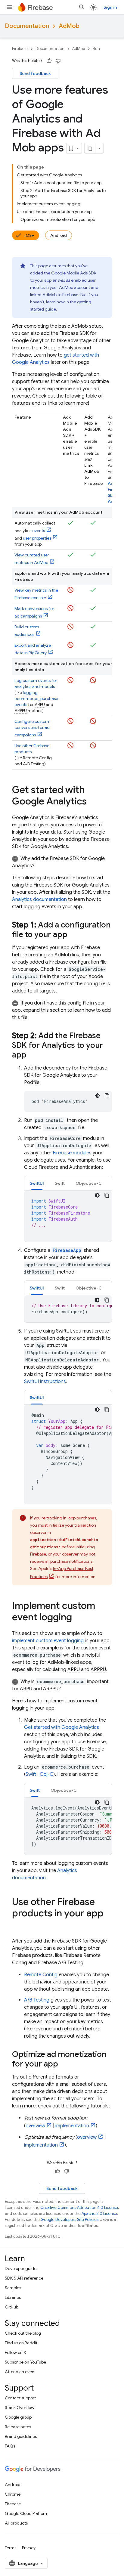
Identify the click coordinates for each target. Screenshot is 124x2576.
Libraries (13, 2297)
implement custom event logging (48, 1641)
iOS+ (29, 235)
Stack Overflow (20, 2407)
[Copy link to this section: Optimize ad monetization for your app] (64, 2064)
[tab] (37, 1183)
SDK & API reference (24, 2278)
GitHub (12, 2307)
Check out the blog (23, 2333)
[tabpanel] (68, 1216)
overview (35, 2126)
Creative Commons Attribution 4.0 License (79, 2208)
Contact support (20, 2398)
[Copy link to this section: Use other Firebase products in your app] (18, 1925)
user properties (37, 538)
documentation (39, 899)
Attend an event (20, 2372)
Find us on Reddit (21, 2343)
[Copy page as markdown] (90, 148)
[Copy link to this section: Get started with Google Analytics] (93, 802)
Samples (13, 2288)
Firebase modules (72, 1153)
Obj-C (46, 1774)
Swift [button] (60, 1183)
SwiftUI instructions (45, 1382)
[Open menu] (10, 7)
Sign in (110, 7)
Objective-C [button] (89, 1183)
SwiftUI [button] (37, 1183)
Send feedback (35, 73)
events (39, 531)
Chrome (13, 2494)
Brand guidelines (21, 2436)
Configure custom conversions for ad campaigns (32, 728)
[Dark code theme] (98, 1096)
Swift (31, 1774)
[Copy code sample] (107, 1096)
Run (96, 49)
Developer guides (22, 2268)
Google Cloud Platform (27, 2513)
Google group (18, 2417)
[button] (62, 862)
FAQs (10, 2446)
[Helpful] (49, 61)
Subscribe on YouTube (25, 2362)
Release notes (18, 2427)
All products (16, 2523)
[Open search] (82, 7)
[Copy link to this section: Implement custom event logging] (78, 1618)
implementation (72, 2126)
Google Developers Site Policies (70, 2220)
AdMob (69, 26)
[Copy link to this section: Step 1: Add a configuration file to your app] (73, 935)
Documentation (27, 26)
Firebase (20, 49)
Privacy (29, 2548)
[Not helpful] (58, 61)
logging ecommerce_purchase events (36, 698)
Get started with (62, 1727)
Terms (11, 2548)
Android (59, 235)
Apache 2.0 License (99, 2214)
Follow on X (15, 2352)
